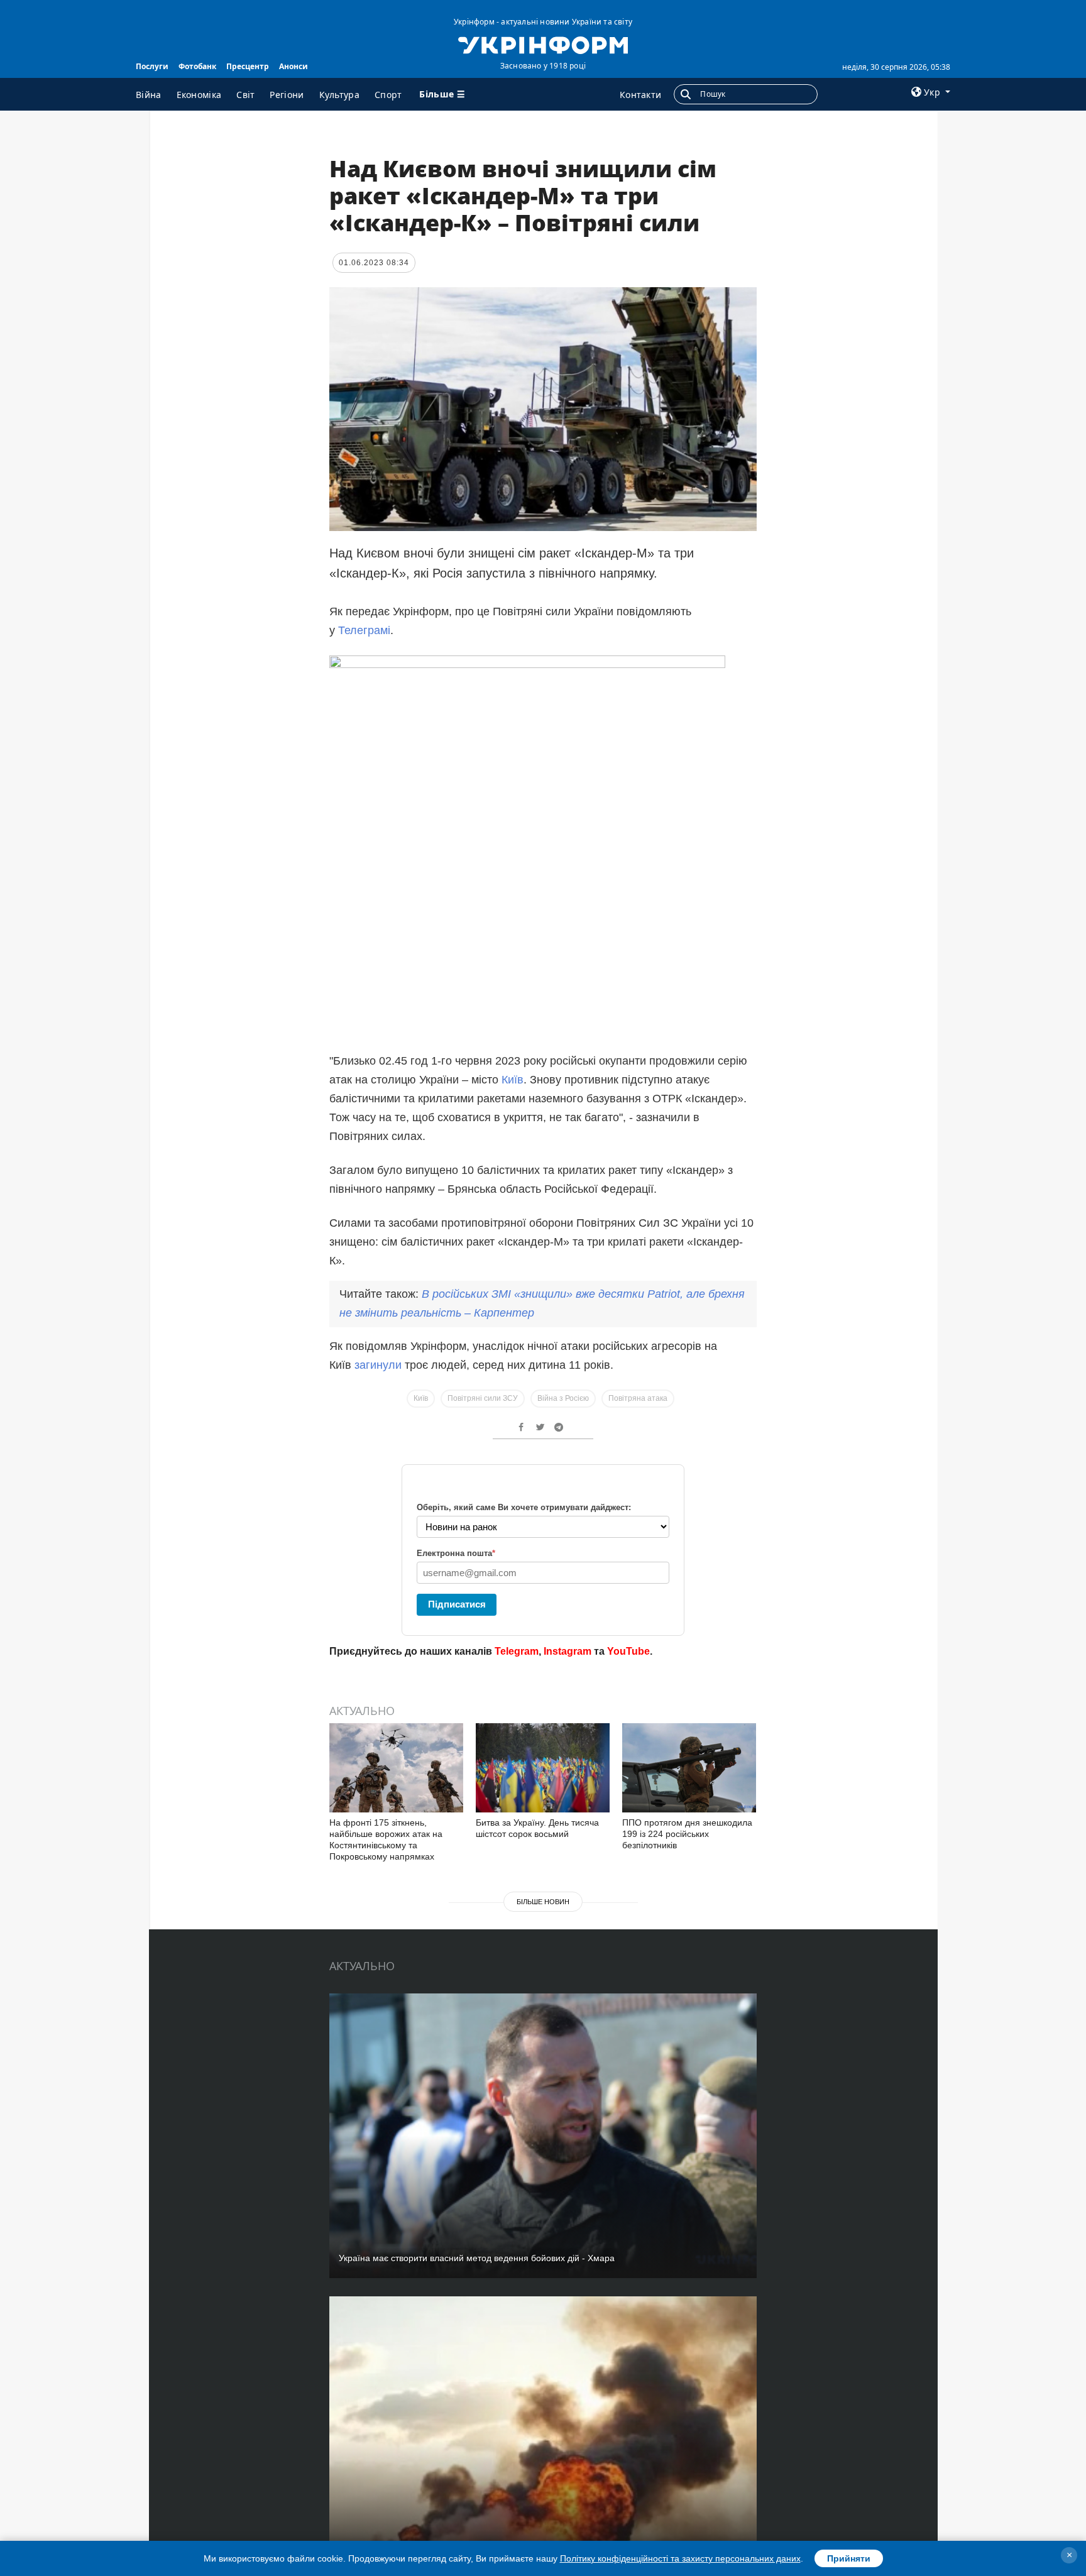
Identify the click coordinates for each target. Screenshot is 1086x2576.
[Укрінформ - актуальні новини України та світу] (543, 44)
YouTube (628, 1651)
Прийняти (849, 2558)
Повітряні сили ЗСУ (483, 1398)
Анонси (293, 66)
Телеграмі (364, 630)
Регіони (287, 95)
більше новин (543, 1902)
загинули (378, 1365)
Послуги (152, 66)
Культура (339, 95)
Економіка (199, 95)
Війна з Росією (563, 1398)
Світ (245, 95)
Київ (513, 1080)
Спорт (388, 95)
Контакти (640, 95)
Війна (149, 95)
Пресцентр (248, 66)
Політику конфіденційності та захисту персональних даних (680, 2558)
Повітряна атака (638, 1398)
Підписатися (457, 1604)
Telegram (517, 1651)
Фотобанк (197, 66)
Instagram (568, 1651)
